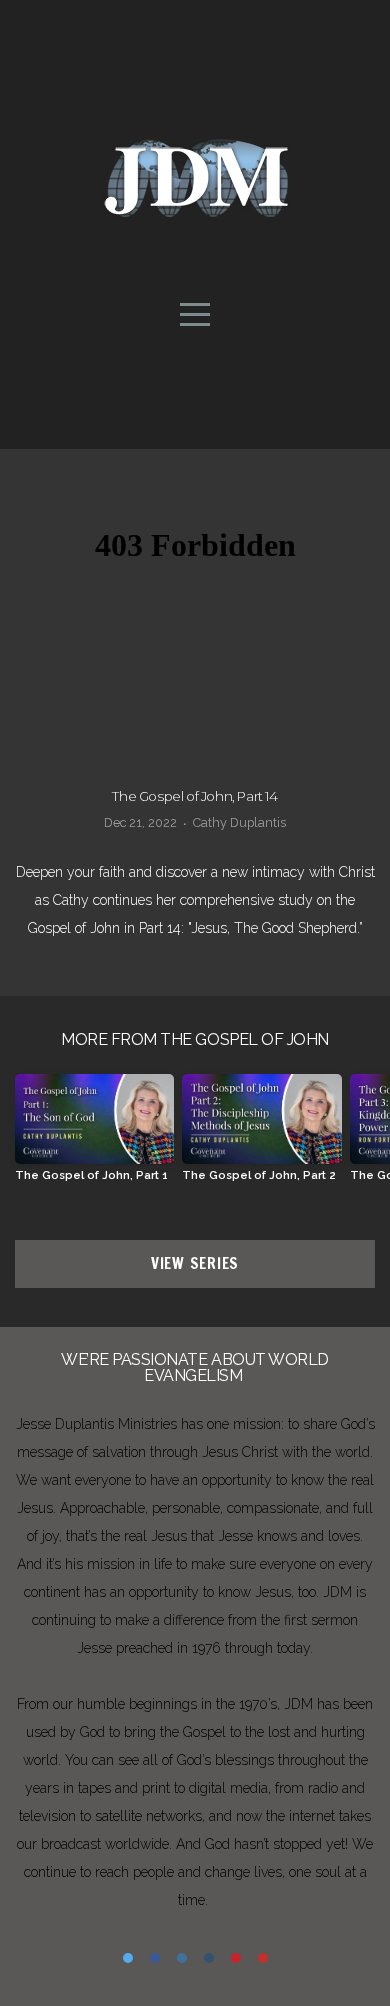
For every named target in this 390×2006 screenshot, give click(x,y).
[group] (94, 1135)
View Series (195, 1263)
